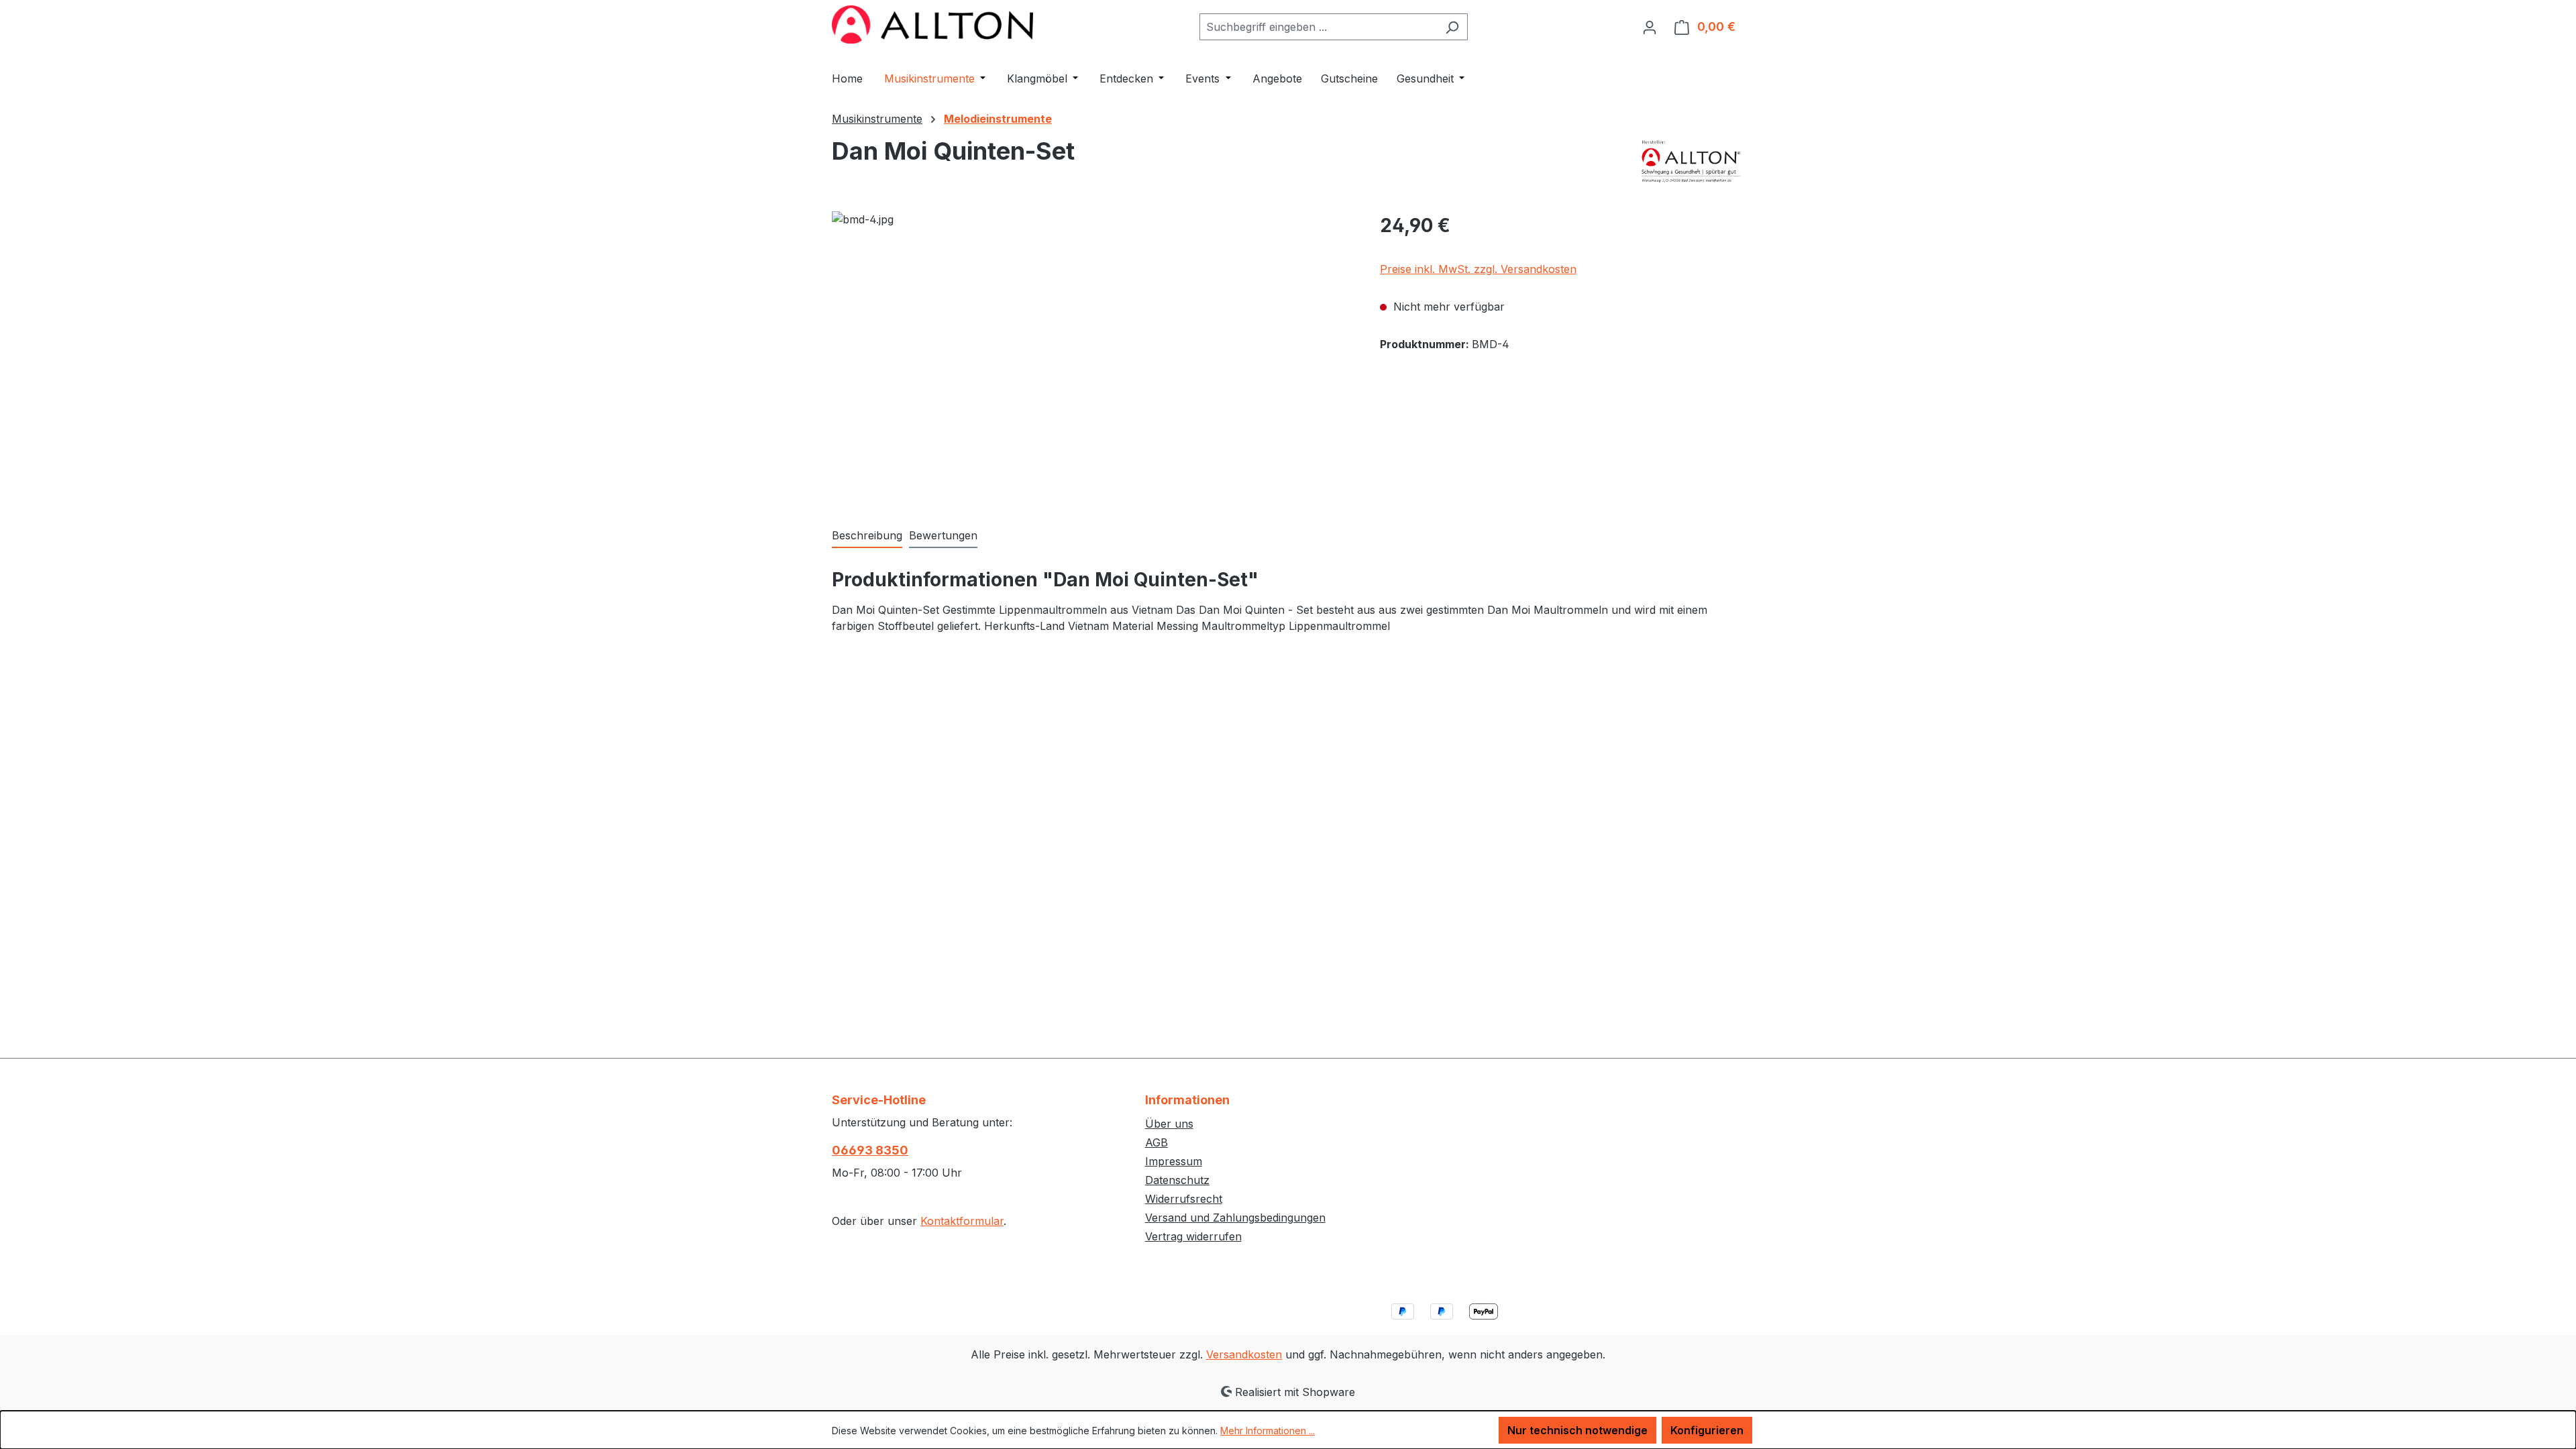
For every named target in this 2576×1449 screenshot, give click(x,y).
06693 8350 (870, 1150)
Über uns (1169, 1124)
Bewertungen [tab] (943, 535)
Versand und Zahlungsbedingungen (1235, 1218)
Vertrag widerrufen (1193, 1236)
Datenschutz (1177, 1180)
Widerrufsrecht (1184, 1199)
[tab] (867, 536)
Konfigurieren (1707, 1430)
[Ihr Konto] (1650, 27)
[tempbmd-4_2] (1092, 356)
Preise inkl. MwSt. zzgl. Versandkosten (1478, 269)
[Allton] (1692, 161)
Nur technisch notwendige (1577, 1430)
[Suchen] (1452, 27)
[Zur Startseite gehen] (932, 24)
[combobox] (1318, 27)
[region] (1092, 356)
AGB (1157, 1142)
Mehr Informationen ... (1268, 1431)
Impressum (1174, 1161)
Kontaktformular (962, 1221)
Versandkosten (1244, 1354)
